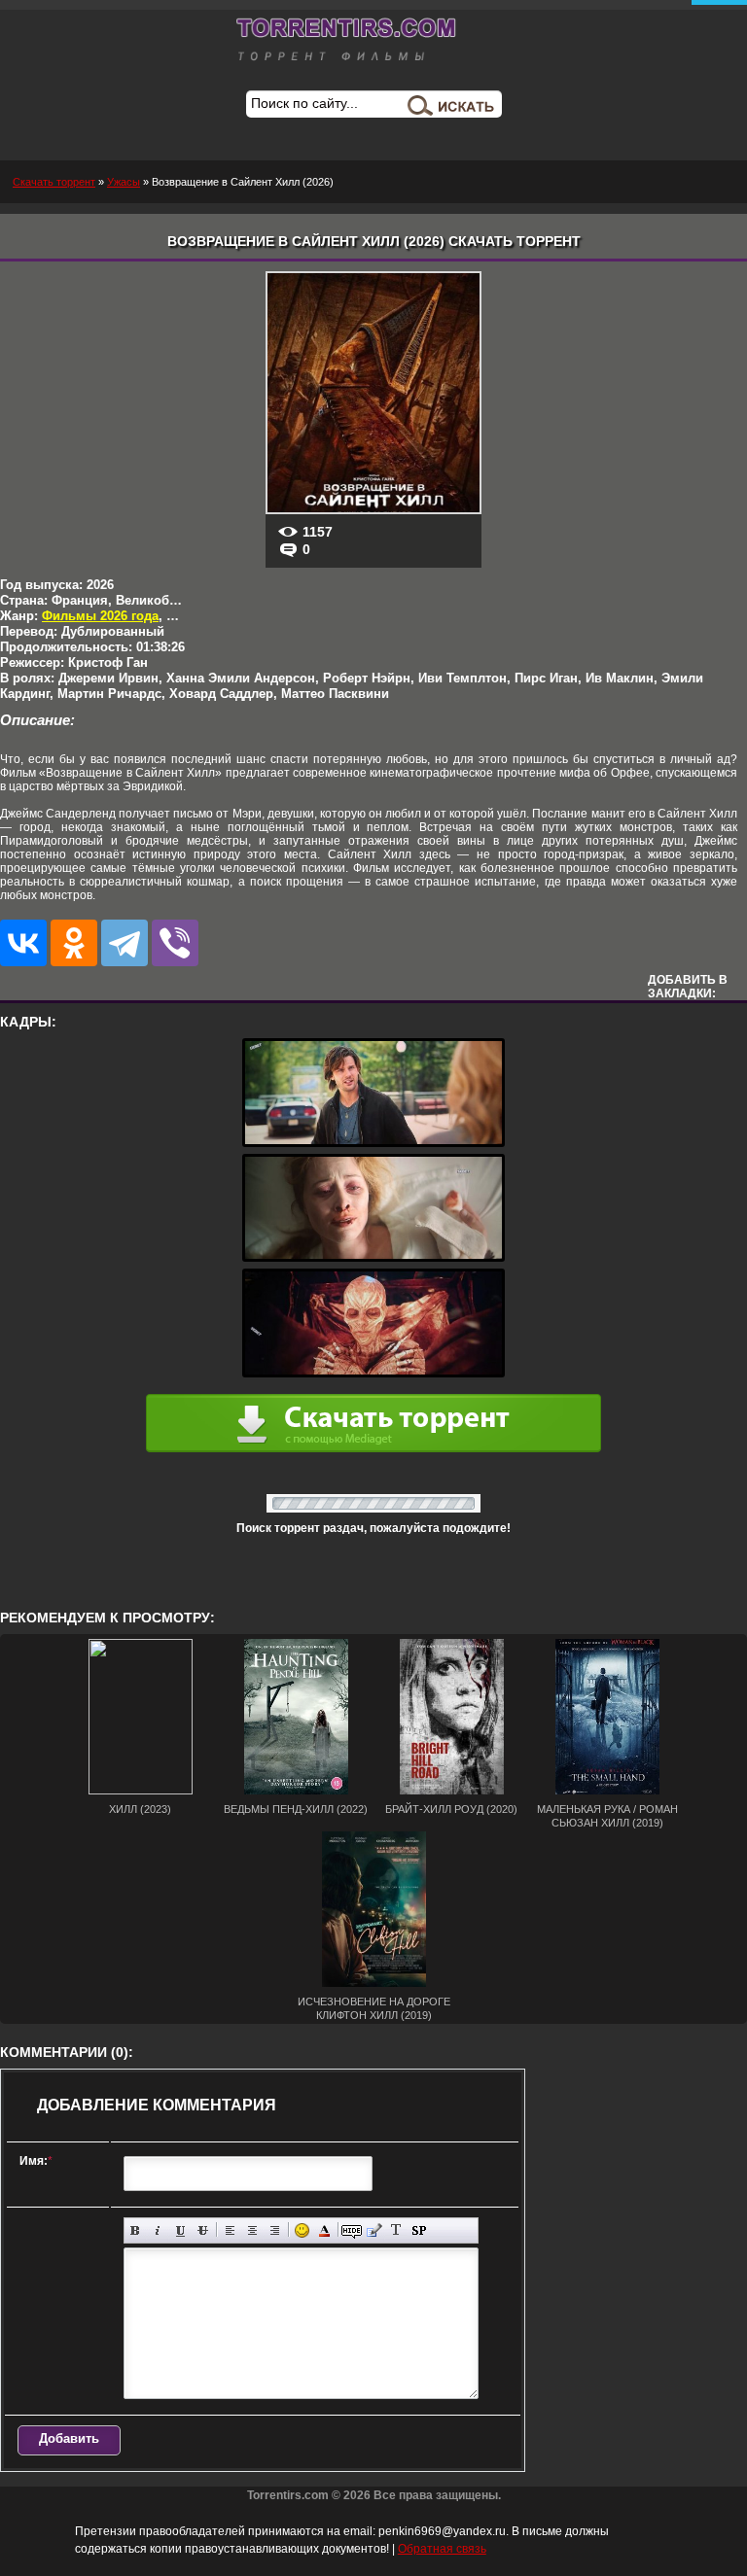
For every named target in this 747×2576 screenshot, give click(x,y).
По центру (252, 2230)
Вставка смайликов (302, 2230)
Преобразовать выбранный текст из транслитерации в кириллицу (396, 2230)
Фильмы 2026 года (100, 616)
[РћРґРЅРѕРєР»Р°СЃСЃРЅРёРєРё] (74, 943)
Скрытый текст (352, 2230)
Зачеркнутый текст (203, 2230)
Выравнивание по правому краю (275, 2230)
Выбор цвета (324, 2230)
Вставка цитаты (374, 2230)
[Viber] (175, 943)
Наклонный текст (158, 2230)
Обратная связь (442, 2549)
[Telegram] (124, 943)
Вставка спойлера (419, 2230)
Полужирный (136, 2230)
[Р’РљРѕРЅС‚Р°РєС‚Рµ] (23, 943)
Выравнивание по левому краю (230, 2230)
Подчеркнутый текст (180, 2230)
